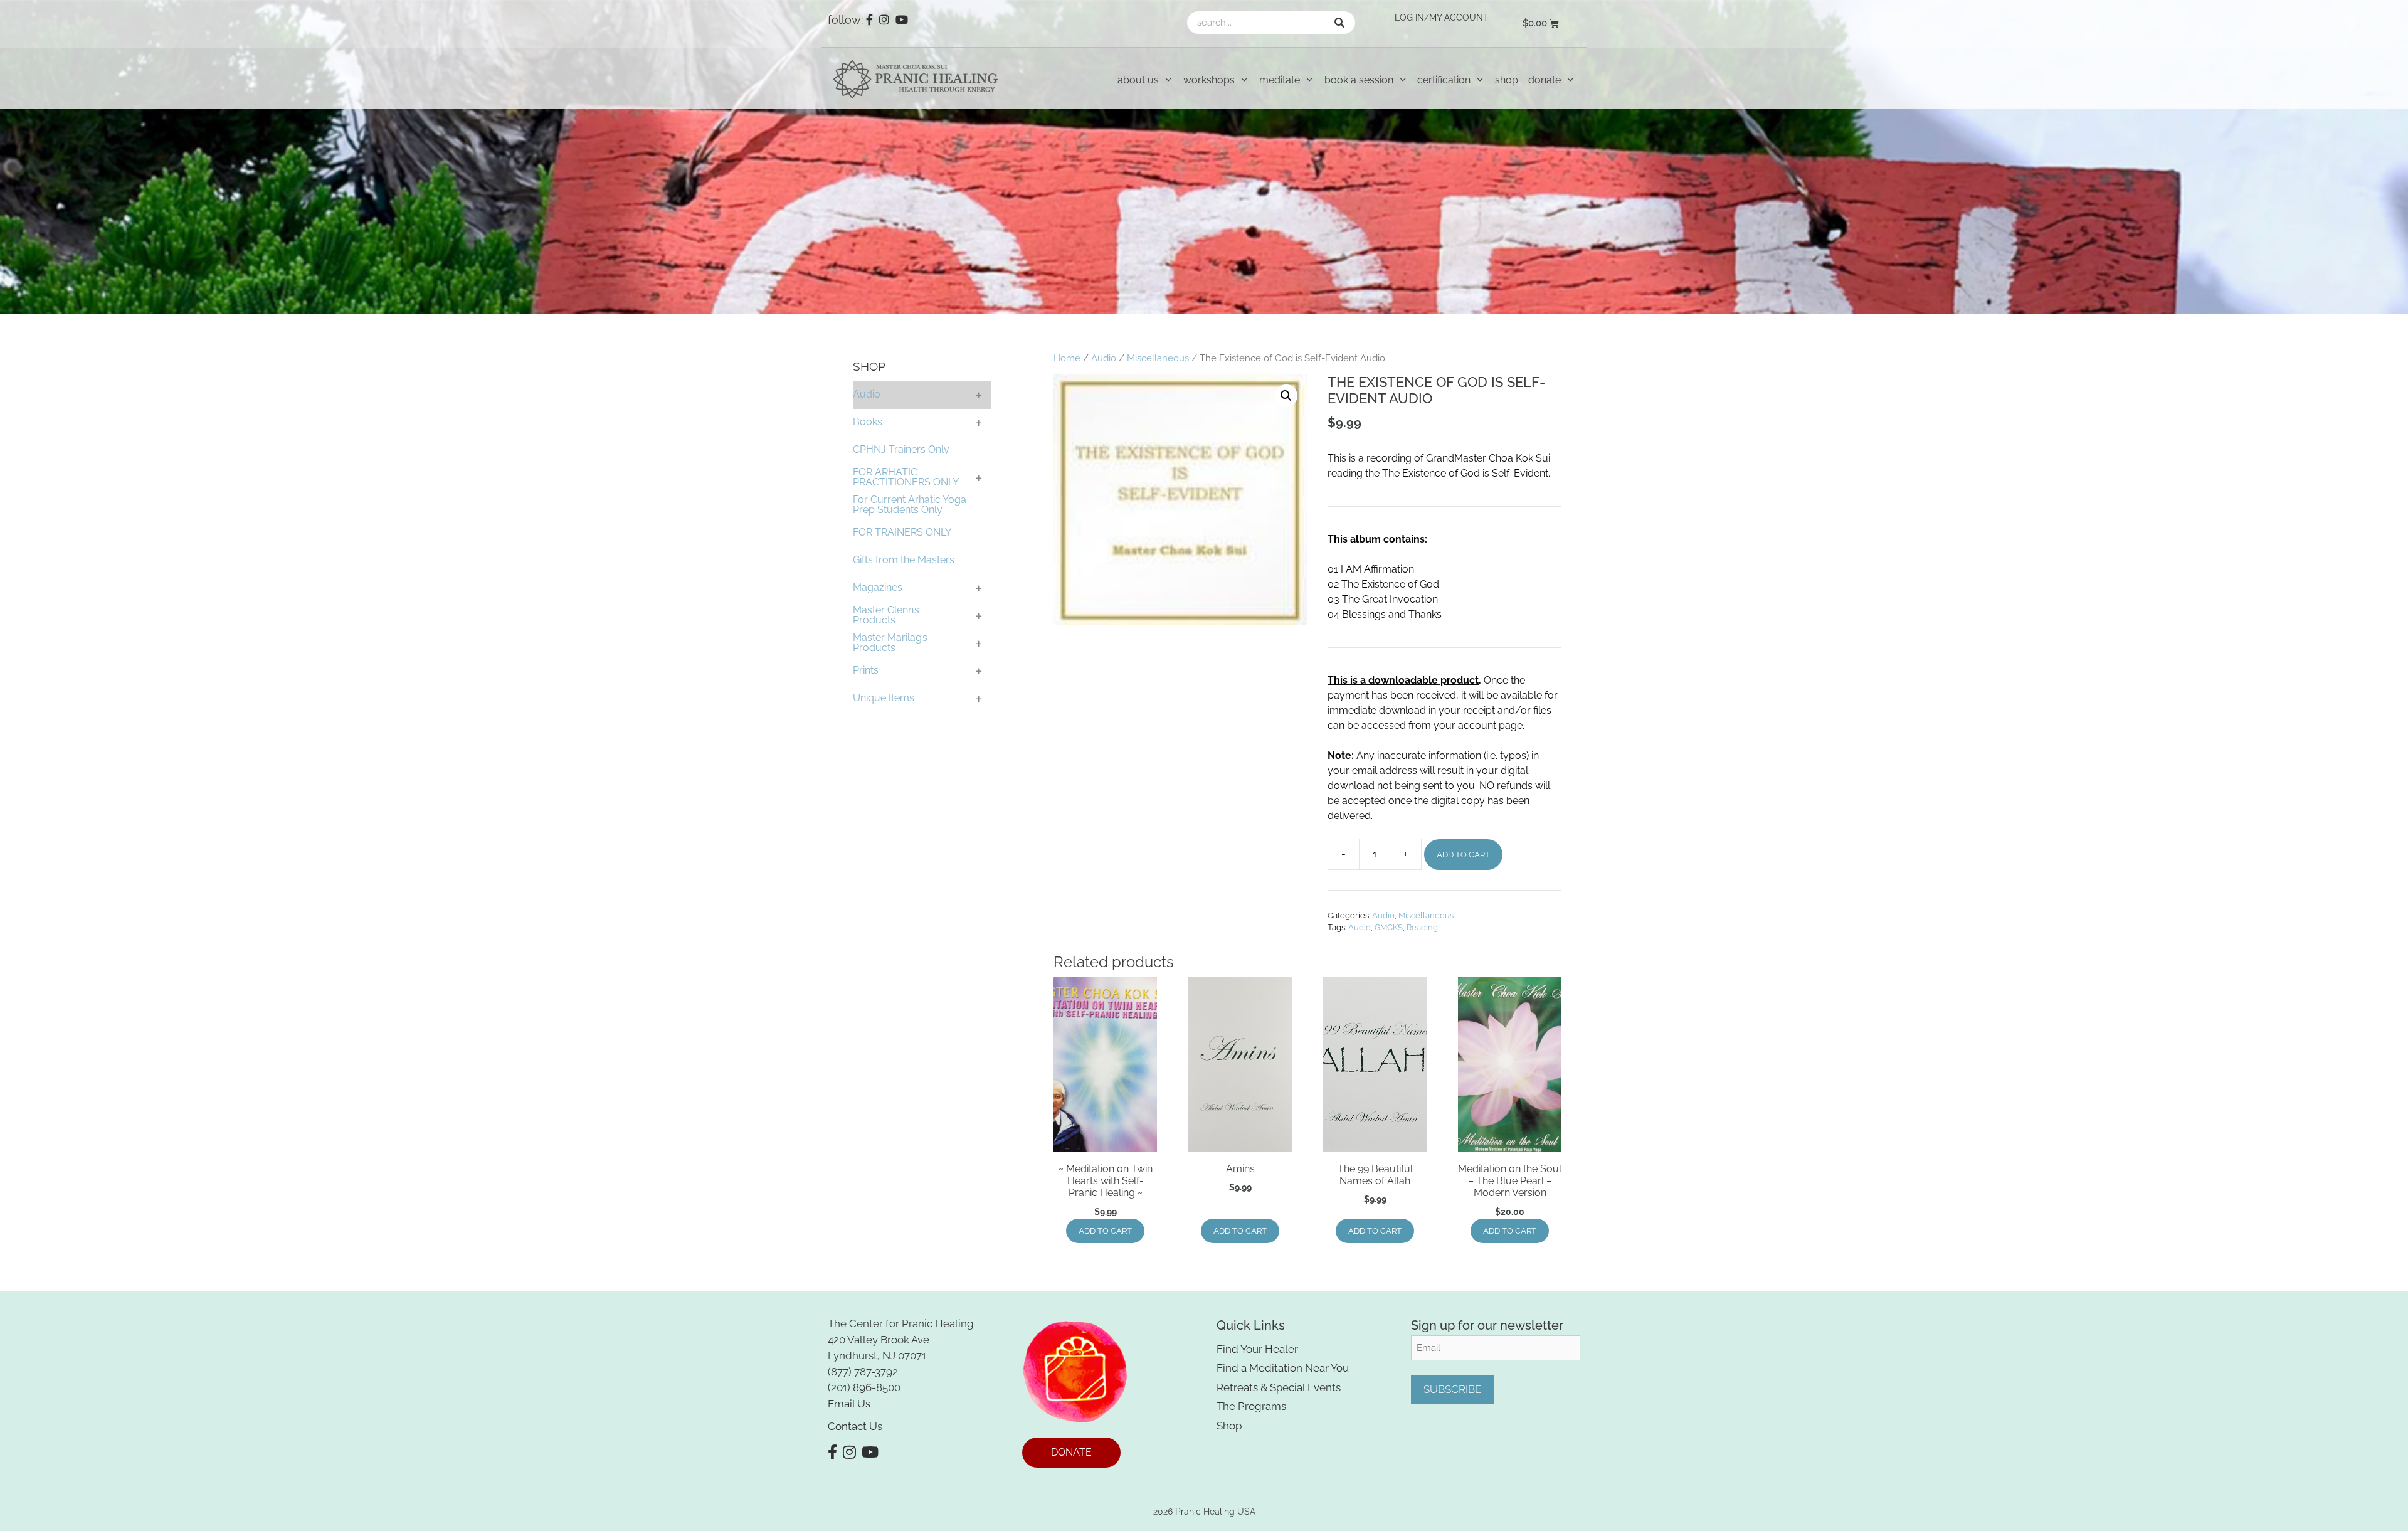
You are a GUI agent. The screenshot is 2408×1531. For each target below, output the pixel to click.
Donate (1545, 80)
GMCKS (1389, 927)
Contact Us (855, 1426)
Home (1067, 358)
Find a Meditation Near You (1283, 1368)
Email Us (849, 1404)
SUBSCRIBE (1452, 1389)
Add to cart (1463, 855)
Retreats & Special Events (1279, 1387)
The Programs (1251, 1406)
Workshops (1209, 80)
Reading (1422, 927)
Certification (1444, 80)
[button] (1286, 396)
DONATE (1071, 1452)
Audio (1104, 358)
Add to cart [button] (1105, 1231)
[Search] (1339, 23)
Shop (1507, 80)
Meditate (1280, 80)
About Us (1138, 80)
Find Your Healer (1257, 1349)
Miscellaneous (1158, 358)
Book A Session (1359, 80)
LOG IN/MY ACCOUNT (1442, 18)
